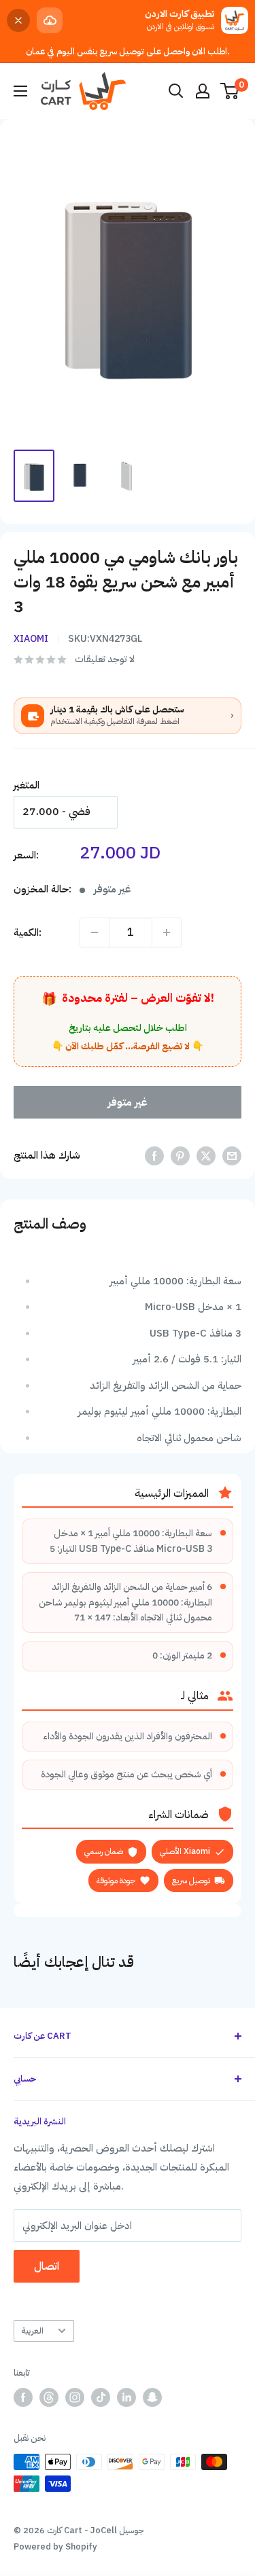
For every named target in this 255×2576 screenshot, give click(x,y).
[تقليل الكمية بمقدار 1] (95, 932)
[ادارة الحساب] (203, 91)
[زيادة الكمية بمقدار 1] (167, 932)
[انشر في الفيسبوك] (154, 1156)
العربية (32, 2330)
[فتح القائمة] (20, 91)
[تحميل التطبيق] (50, 20)
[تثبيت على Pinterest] (180, 1156)
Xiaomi (31, 639)
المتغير (27, 785)
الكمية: (28, 932)
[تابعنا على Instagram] (75, 2397)
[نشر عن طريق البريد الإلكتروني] (232, 1156)
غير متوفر (128, 1102)
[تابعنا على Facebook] (23, 2397)
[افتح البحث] (176, 91)
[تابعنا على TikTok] (101, 2397)
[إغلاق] (18, 20)
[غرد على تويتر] (206, 1156)
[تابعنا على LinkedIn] (126, 2397)
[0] (230, 91)
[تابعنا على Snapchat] (152, 2397)
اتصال (47, 2266)
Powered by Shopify (55, 2546)
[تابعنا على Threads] (49, 2397)
